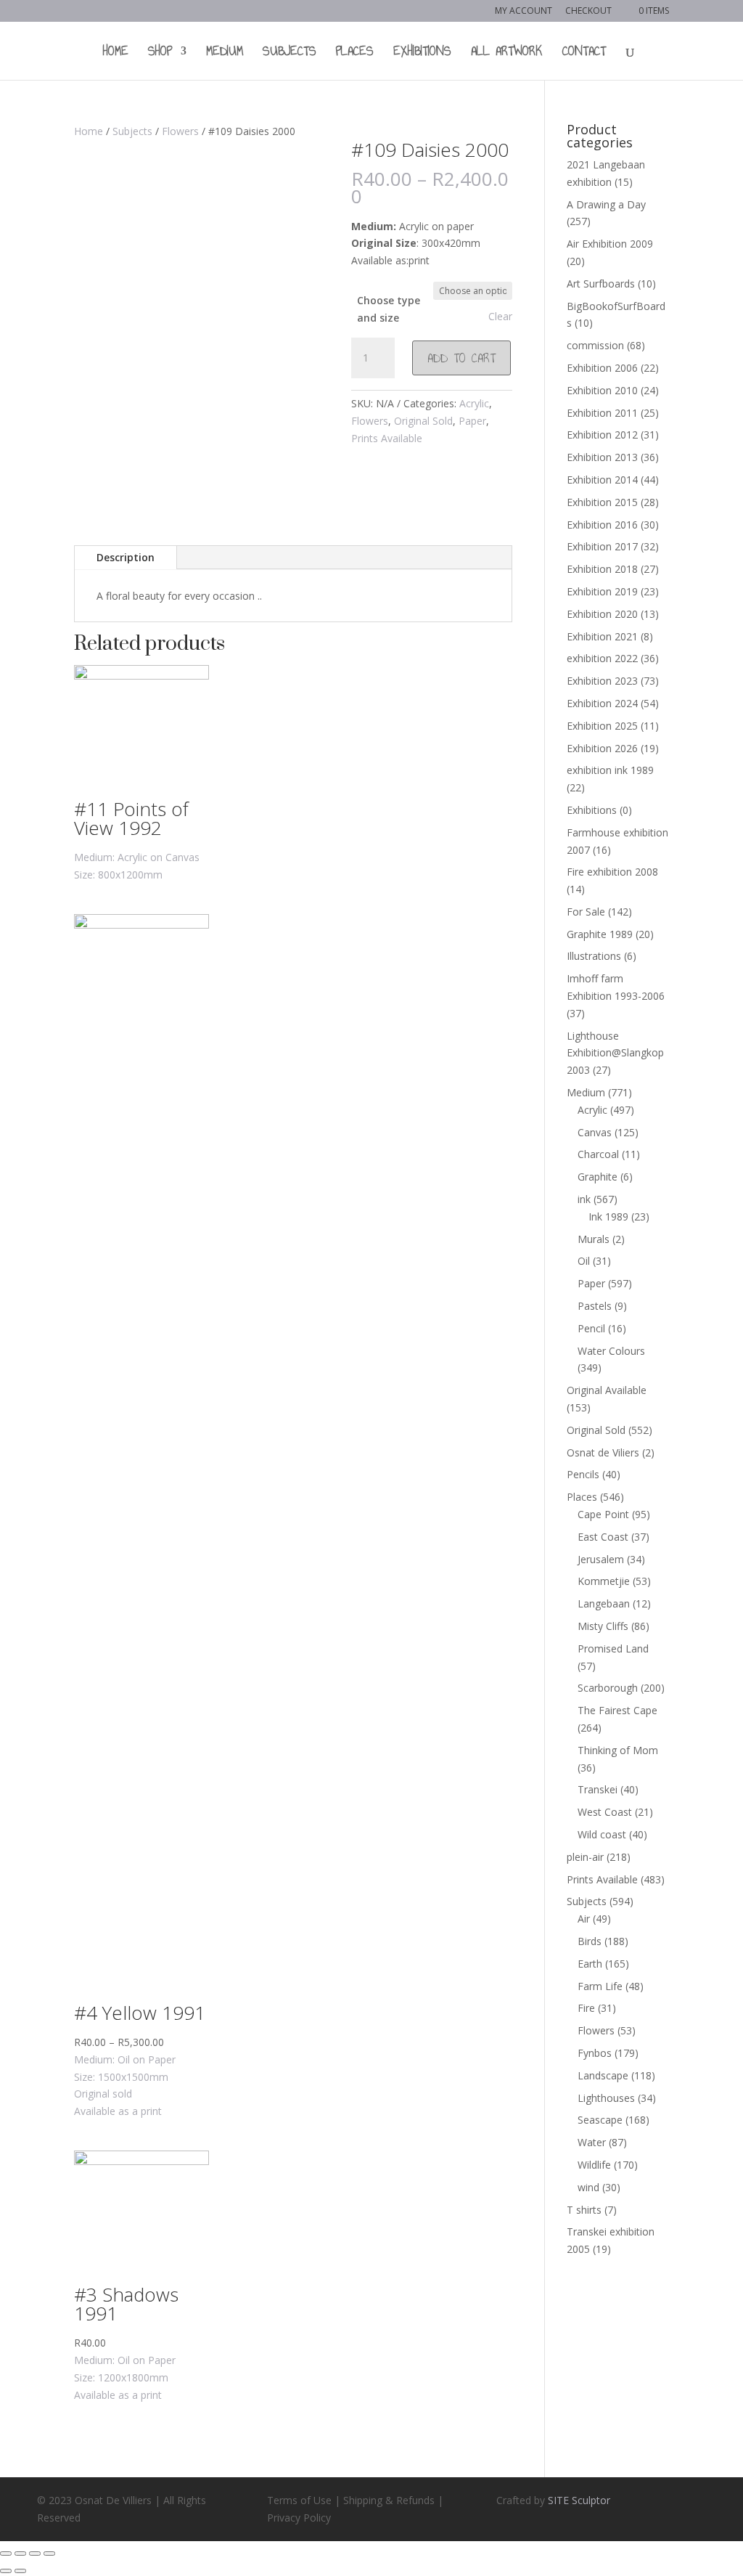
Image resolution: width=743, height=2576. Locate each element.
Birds (590, 1941)
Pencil (591, 1328)
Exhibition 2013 (602, 457)
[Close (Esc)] (6, 2553)
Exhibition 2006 (602, 368)
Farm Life (600, 1986)
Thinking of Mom (618, 1750)
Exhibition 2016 (602, 525)
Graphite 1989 (600, 934)
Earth (590, 1964)
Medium (225, 53)
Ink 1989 (608, 1216)
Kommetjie (604, 1581)
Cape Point (603, 1514)
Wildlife (594, 2165)
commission (595, 345)
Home (116, 53)
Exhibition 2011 (602, 413)
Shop (160, 53)
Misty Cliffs (603, 1626)
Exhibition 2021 (602, 636)
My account (524, 12)
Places (355, 53)
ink (584, 1199)
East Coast (603, 1537)
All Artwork (507, 53)
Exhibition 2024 (602, 703)
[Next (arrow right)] (20, 2571)
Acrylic (474, 403)
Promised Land (613, 1648)
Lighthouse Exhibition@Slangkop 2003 (615, 1053)
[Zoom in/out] (49, 2553)
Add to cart (461, 358)
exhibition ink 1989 (610, 770)
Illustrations (594, 956)
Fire (586, 2008)
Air (584, 1919)
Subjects (290, 53)
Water (592, 2142)
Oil (584, 1261)
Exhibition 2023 (602, 681)
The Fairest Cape (617, 1710)
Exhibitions (422, 53)
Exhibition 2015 (602, 502)
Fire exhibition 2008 (612, 872)
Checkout (588, 12)
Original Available (607, 1390)
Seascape (600, 2120)
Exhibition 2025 (602, 726)
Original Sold (423, 421)
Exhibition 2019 (602, 591)
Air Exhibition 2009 (610, 244)
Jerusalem (601, 1559)
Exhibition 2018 (602, 569)
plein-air (585, 1857)
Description (126, 557)
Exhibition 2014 (602, 480)
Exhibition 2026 (602, 748)
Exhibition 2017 (602, 546)
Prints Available (387, 438)
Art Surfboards (601, 284)
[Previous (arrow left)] (6, 2571)
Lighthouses (606, 2098)
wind (588, 2187)
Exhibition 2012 (602, 435)
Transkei (598, 1789)
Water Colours (611, 1351)
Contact (584, 53)
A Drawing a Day (606, 204)
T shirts (584, 2210)
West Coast (605, 1812)
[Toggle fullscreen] (35, 2553)
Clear (500, 317)
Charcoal (598, 1154)
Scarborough (608, 1688)
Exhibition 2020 (602, 614)
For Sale (586, 912)
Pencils (583, 1474)
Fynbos (595, 2053)
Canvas (595, 1132)
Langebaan (604, 1603)
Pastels (595, 1306)
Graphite (598, 1177)
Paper (472, 421)
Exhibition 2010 (602, 390)
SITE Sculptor (579, 2500)
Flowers (180, 131)
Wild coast (602, 1834)
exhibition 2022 (602, 658)
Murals (594, 1239)
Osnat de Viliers (603, 1452)
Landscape (603, 2075)
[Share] (20, 2553)
